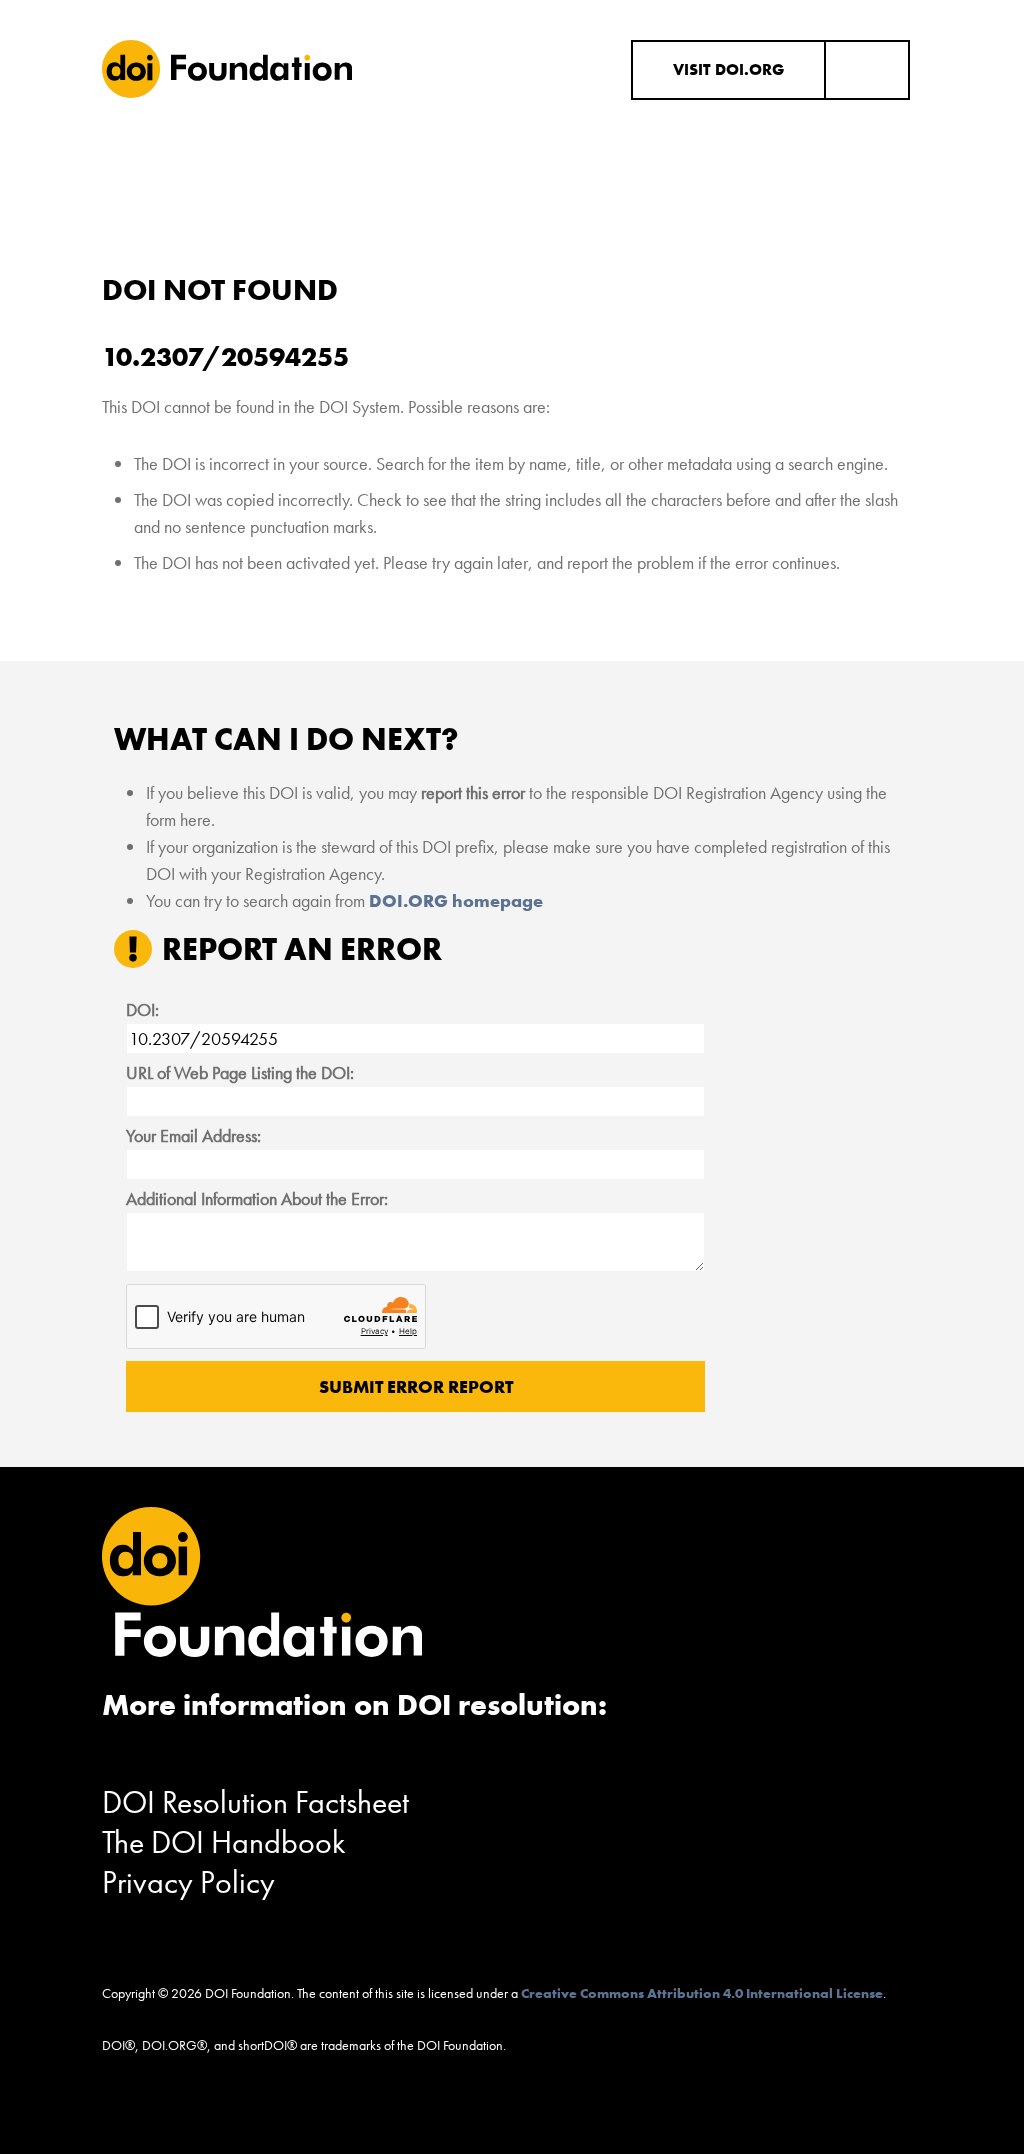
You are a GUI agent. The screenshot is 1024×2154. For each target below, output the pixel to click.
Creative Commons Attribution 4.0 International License (702, 1993)
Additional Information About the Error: (257, 1198)
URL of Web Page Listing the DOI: (240, 1072)
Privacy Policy (188, 1882)
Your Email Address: (193, 1135)
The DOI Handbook (224, 1842)
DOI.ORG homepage (456, 900)
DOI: (142, 1009)
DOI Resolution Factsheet (255, 1802)
